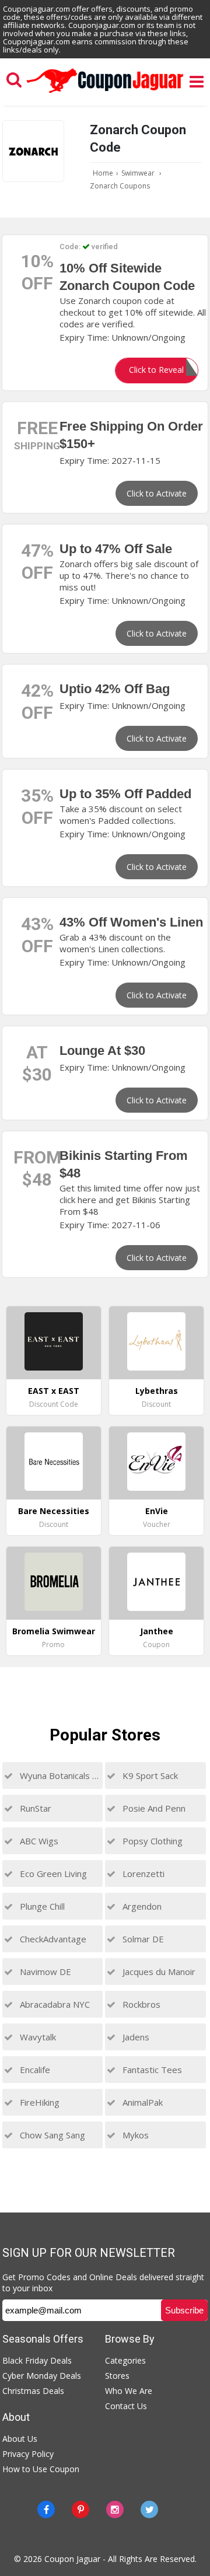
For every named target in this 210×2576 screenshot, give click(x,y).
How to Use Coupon (41, 2469)
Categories (125, 2360)
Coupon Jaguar (72, 2559)
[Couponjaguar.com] (105, 93)
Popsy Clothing (151, 1841)
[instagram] (115, 2509)
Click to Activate (157, 493)
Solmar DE (142, 1939)
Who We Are (129, 2391)
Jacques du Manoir (158, 1972)
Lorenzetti (142, 1874)
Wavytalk (37, 2037)
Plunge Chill (41, 1906)
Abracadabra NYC (54, 2004)
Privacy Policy (28, 2454)
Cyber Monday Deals (42, 2376)
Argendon (141, 1906)
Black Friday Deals (37, 2360)
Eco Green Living (52, 1874)
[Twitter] (149, 2509)
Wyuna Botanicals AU (59, 1775)
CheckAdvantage (52, 1939)
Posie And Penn (153, 1808)
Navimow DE (44, 1972)
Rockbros (140, 2004)
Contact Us (126, 2406)
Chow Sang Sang (51, 2135)
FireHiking (38, 2102)
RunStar (34, 1808)
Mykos (134, 2135)
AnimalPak (141, 2102)
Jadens (135, 2037)
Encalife (34, 2070)
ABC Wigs (38, 1841)
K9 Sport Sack (149, 1775)
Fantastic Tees (151, 2070)
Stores (117, 2376)
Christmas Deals (33, 2391)
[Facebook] (46, 2509)
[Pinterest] (80, 2509)
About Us (20, 2439)
